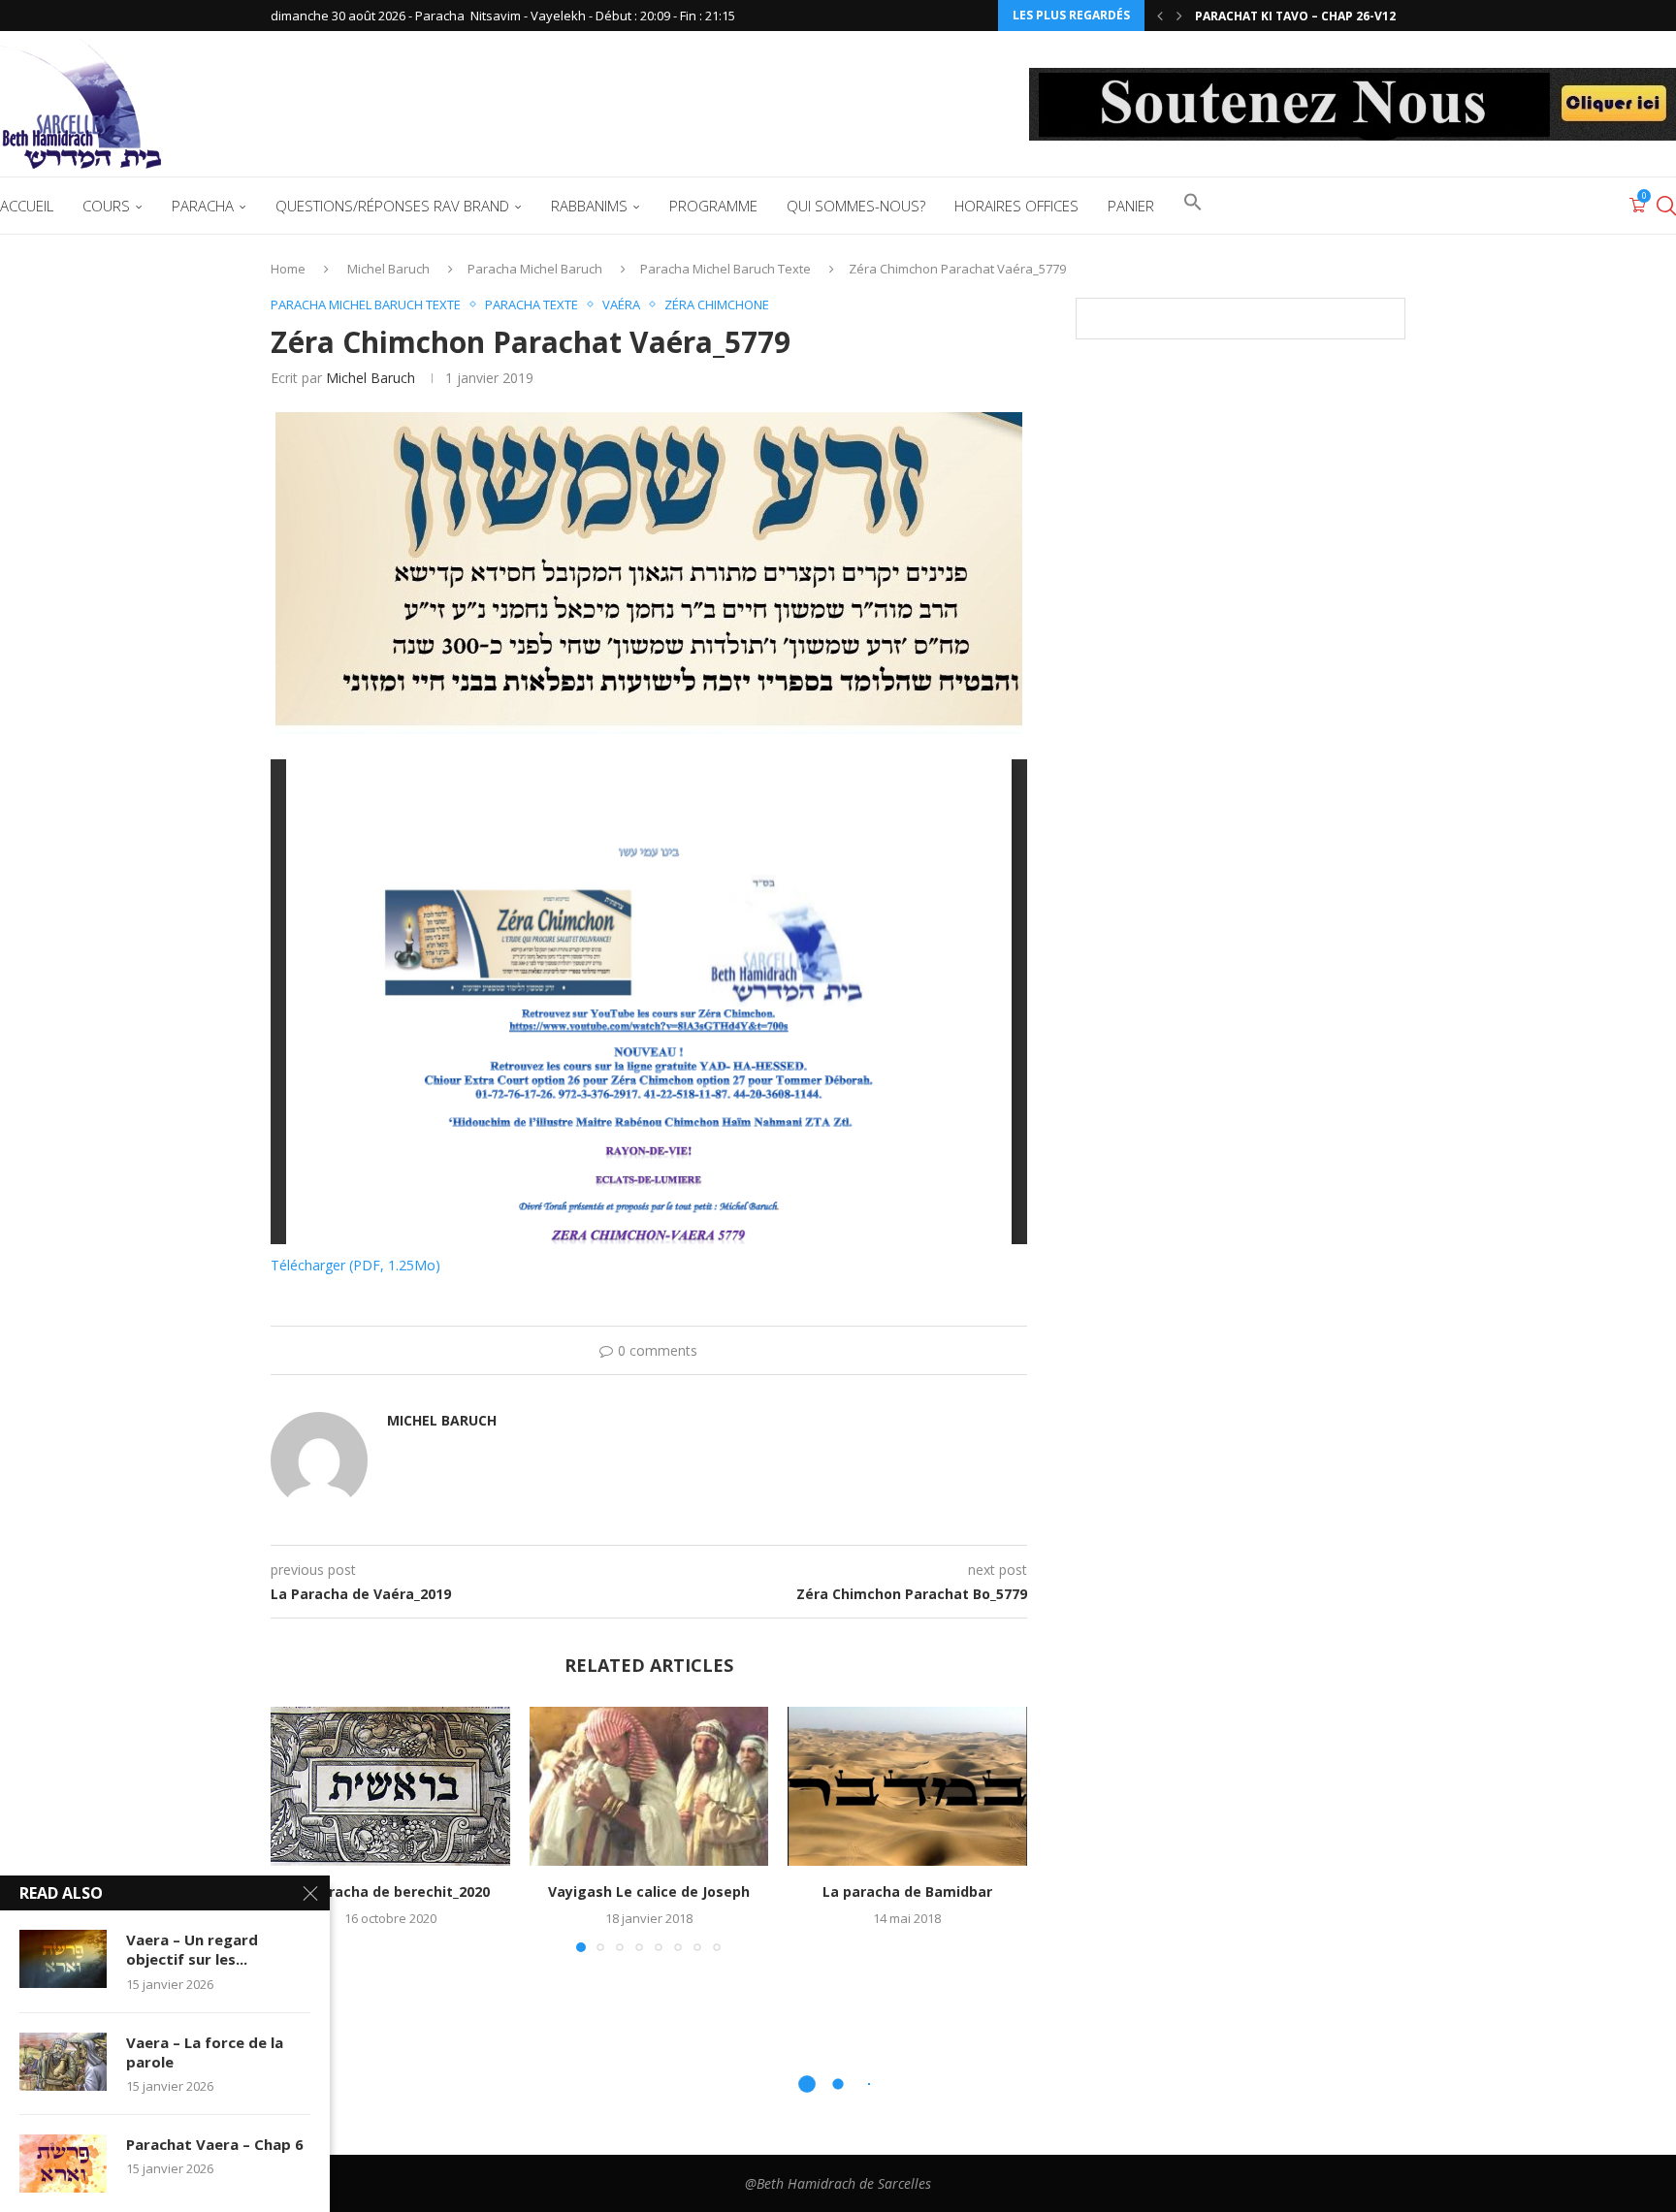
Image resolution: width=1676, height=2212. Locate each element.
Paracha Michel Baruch (535, 269)
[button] (1160, 16)
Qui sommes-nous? (856, 206)
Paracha (203, 206)
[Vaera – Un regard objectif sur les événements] (63, 1959)
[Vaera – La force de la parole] (63, 2062)
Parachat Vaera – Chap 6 (215, 2144)
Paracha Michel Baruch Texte (725, 269)
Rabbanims (589, 206)
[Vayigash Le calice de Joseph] (649, 1786)
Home (288, 269)
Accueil (27, 206)
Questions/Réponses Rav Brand (392, 206)
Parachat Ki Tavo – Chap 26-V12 (1295, 16)
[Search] (1666, 206)
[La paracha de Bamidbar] (907, 1786)
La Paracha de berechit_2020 (390, 1891)
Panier (1131, 206)
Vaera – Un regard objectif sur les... (192, 1949)
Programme (713, 206)
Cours (106, 206)
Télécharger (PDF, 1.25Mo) (355, 1265)
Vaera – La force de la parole (205, 2052)
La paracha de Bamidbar (907, 1891)
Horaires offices (1016, 206)
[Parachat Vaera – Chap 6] (63, 2164)
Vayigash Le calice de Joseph (649, 1891)
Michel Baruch (388, 269)
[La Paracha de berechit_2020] (390, 1786)
